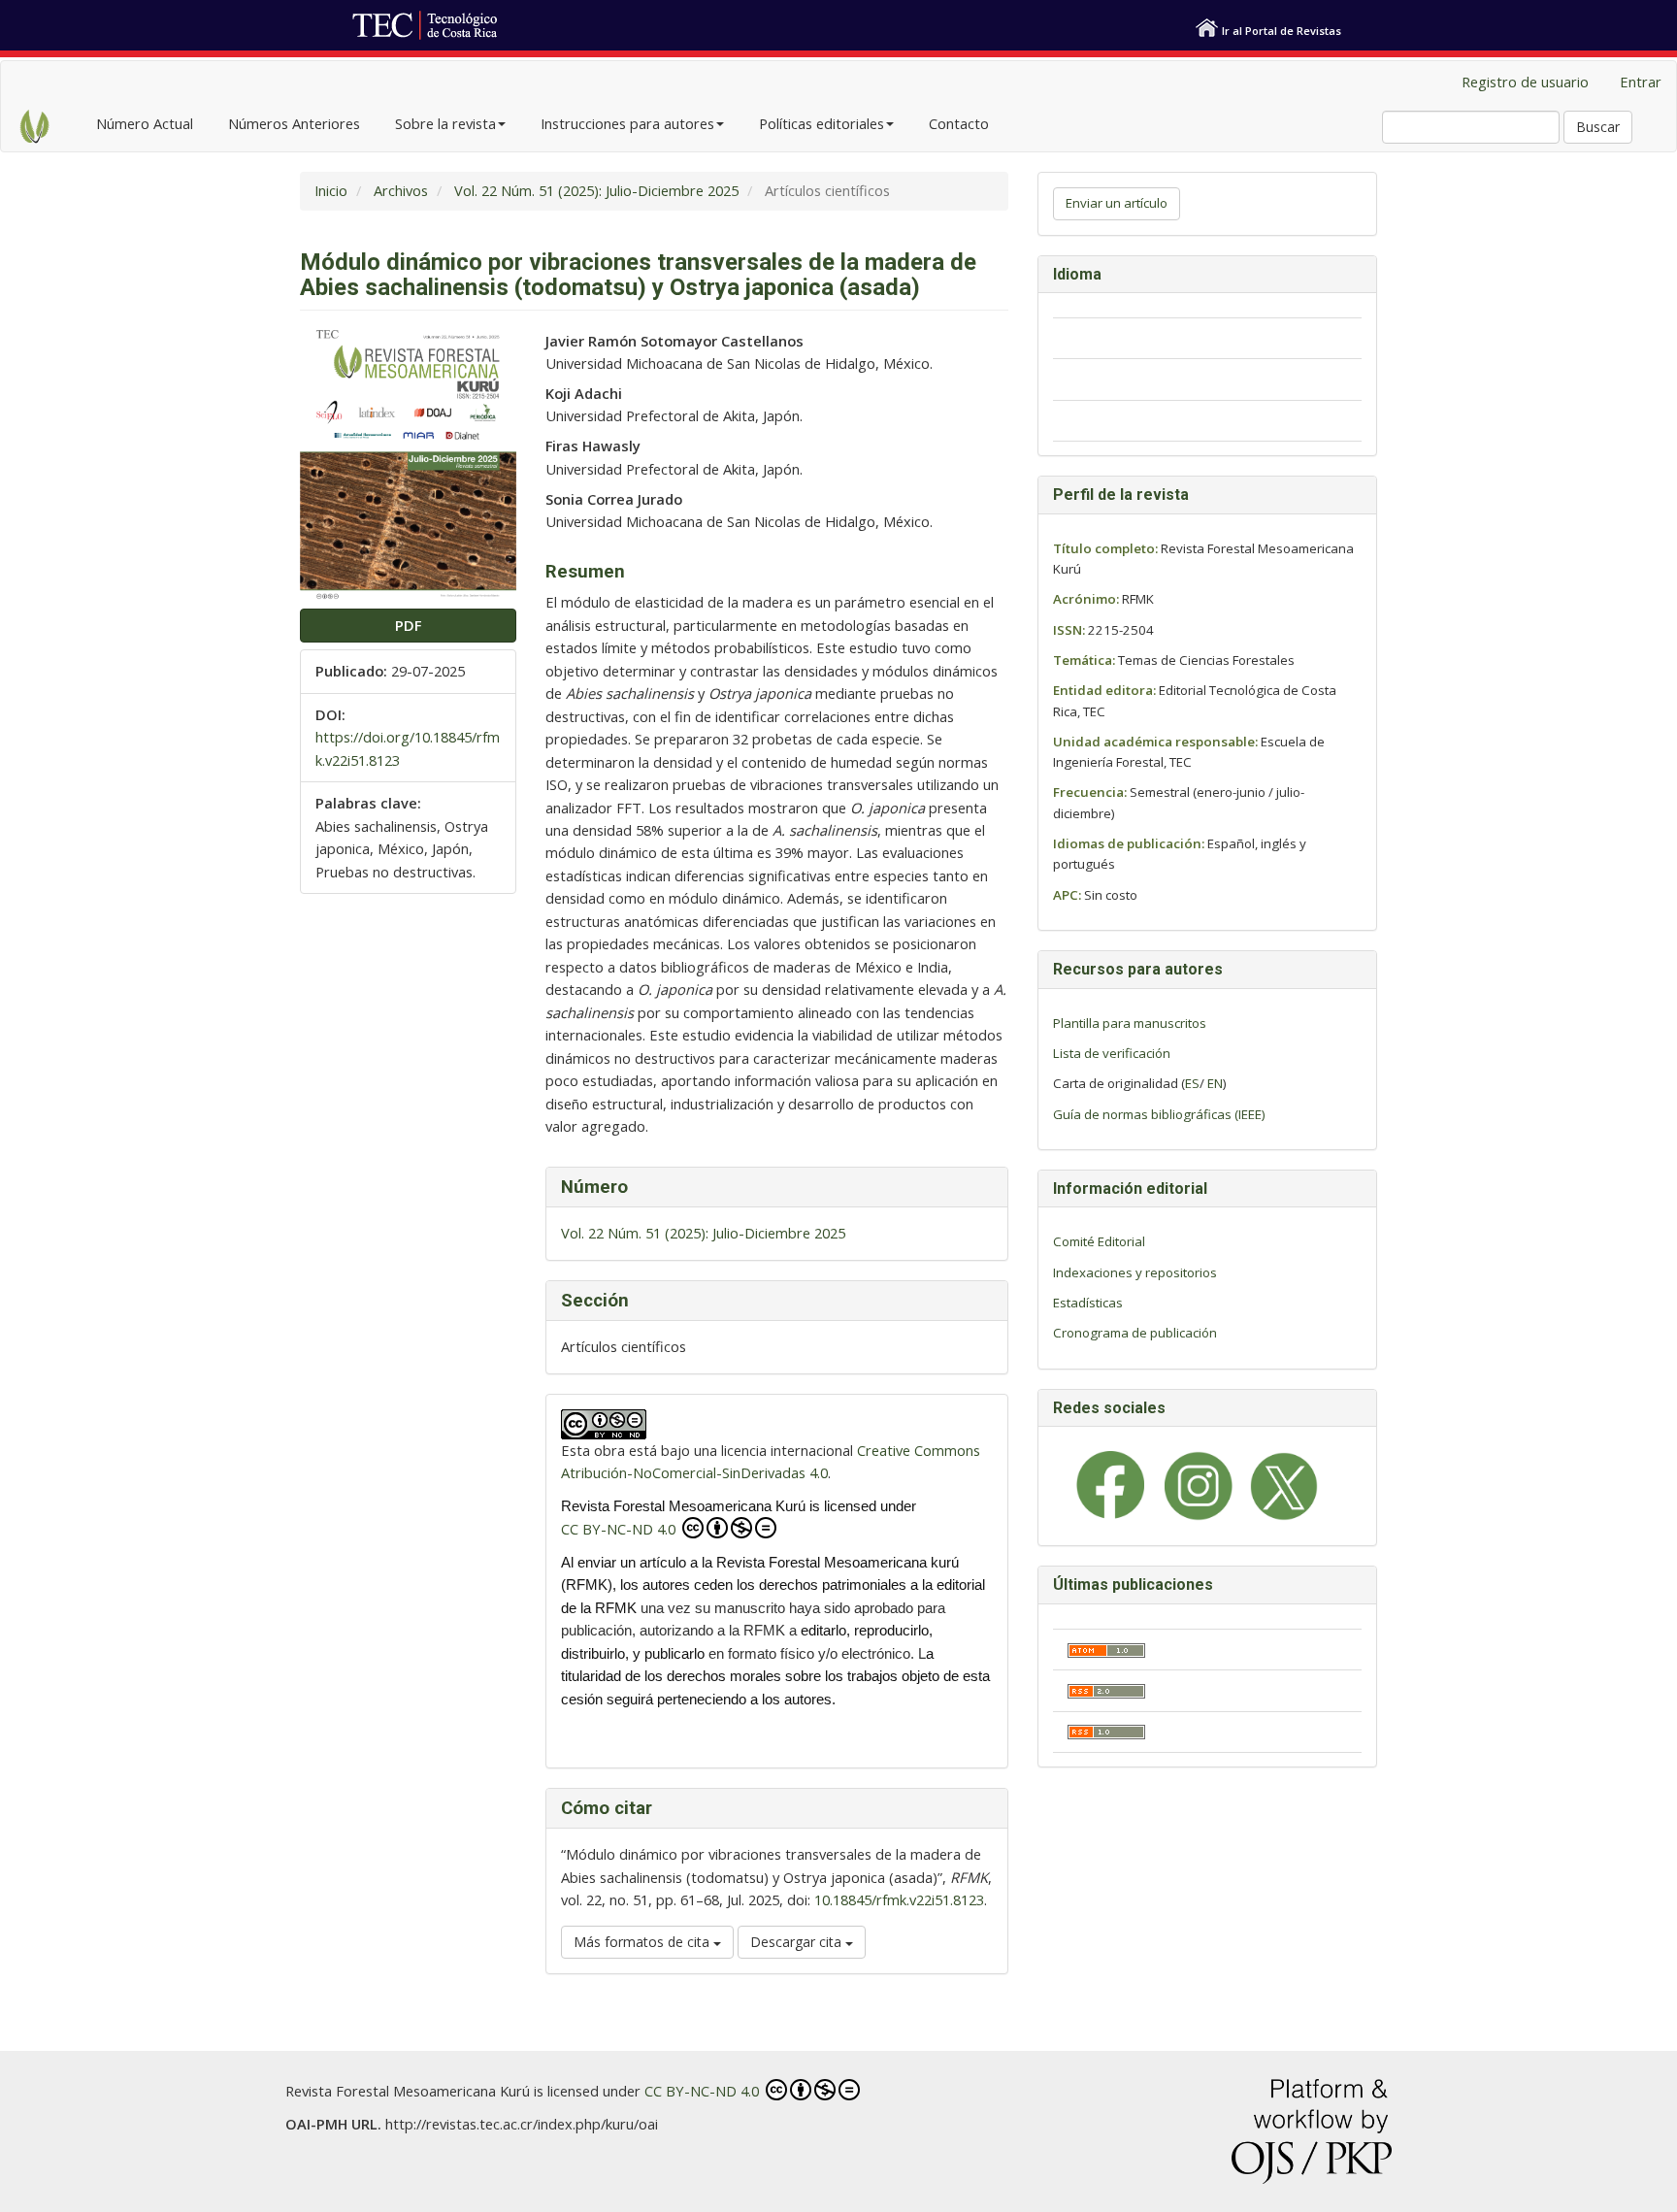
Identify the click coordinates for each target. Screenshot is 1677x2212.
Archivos (401, 190)
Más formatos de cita (643, 1942)
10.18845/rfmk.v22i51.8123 (899, 1899)
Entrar (1641, 82)
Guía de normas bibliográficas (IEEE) (1159, 1114)
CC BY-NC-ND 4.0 (620, 1529)
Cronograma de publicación (1135, 1333)
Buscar (1598, 127)
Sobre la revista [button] (445, 123)
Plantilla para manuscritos (1130, 1023)
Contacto (959, 123)
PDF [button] (408, 625)
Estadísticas (1088, 1303)
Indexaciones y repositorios (1135, 1272)
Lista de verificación (1112, 1053)
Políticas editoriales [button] (822, 123)
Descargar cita (798, 1942)
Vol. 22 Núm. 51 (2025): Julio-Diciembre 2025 (596, 190)
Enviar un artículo (1117, 203)
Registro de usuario (1525, 82)
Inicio (331, 190)
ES (1192, 1083)
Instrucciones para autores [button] (627, 123)
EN (1215, 1083)
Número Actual (145, 123)
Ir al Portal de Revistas (1282, 31)
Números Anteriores (294, 123)
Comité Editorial (1099, 1241)
